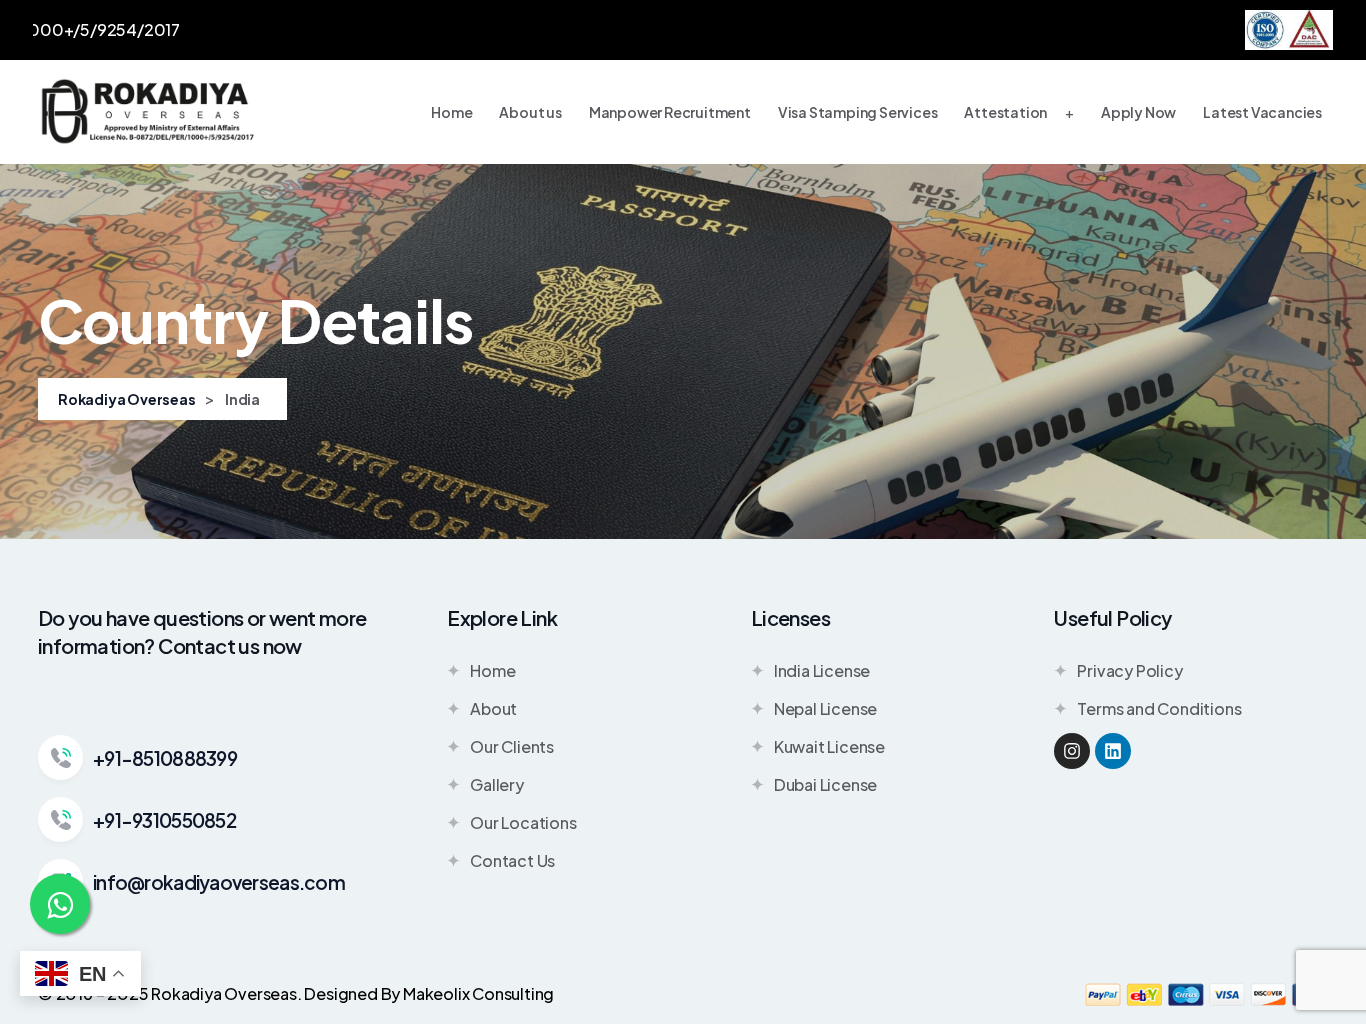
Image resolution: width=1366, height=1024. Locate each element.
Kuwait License (829, 746)
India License (822, 670)
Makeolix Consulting (478, 993)
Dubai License (825, 784)
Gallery (497, 784)
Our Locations (523, 822)
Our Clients (512, 746)
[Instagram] (1072, 751)
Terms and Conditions (1159, 708)
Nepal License (825, 708)
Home (492, 670)
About (493, 708)
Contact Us (512, 860)
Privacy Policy (1129, 670)
